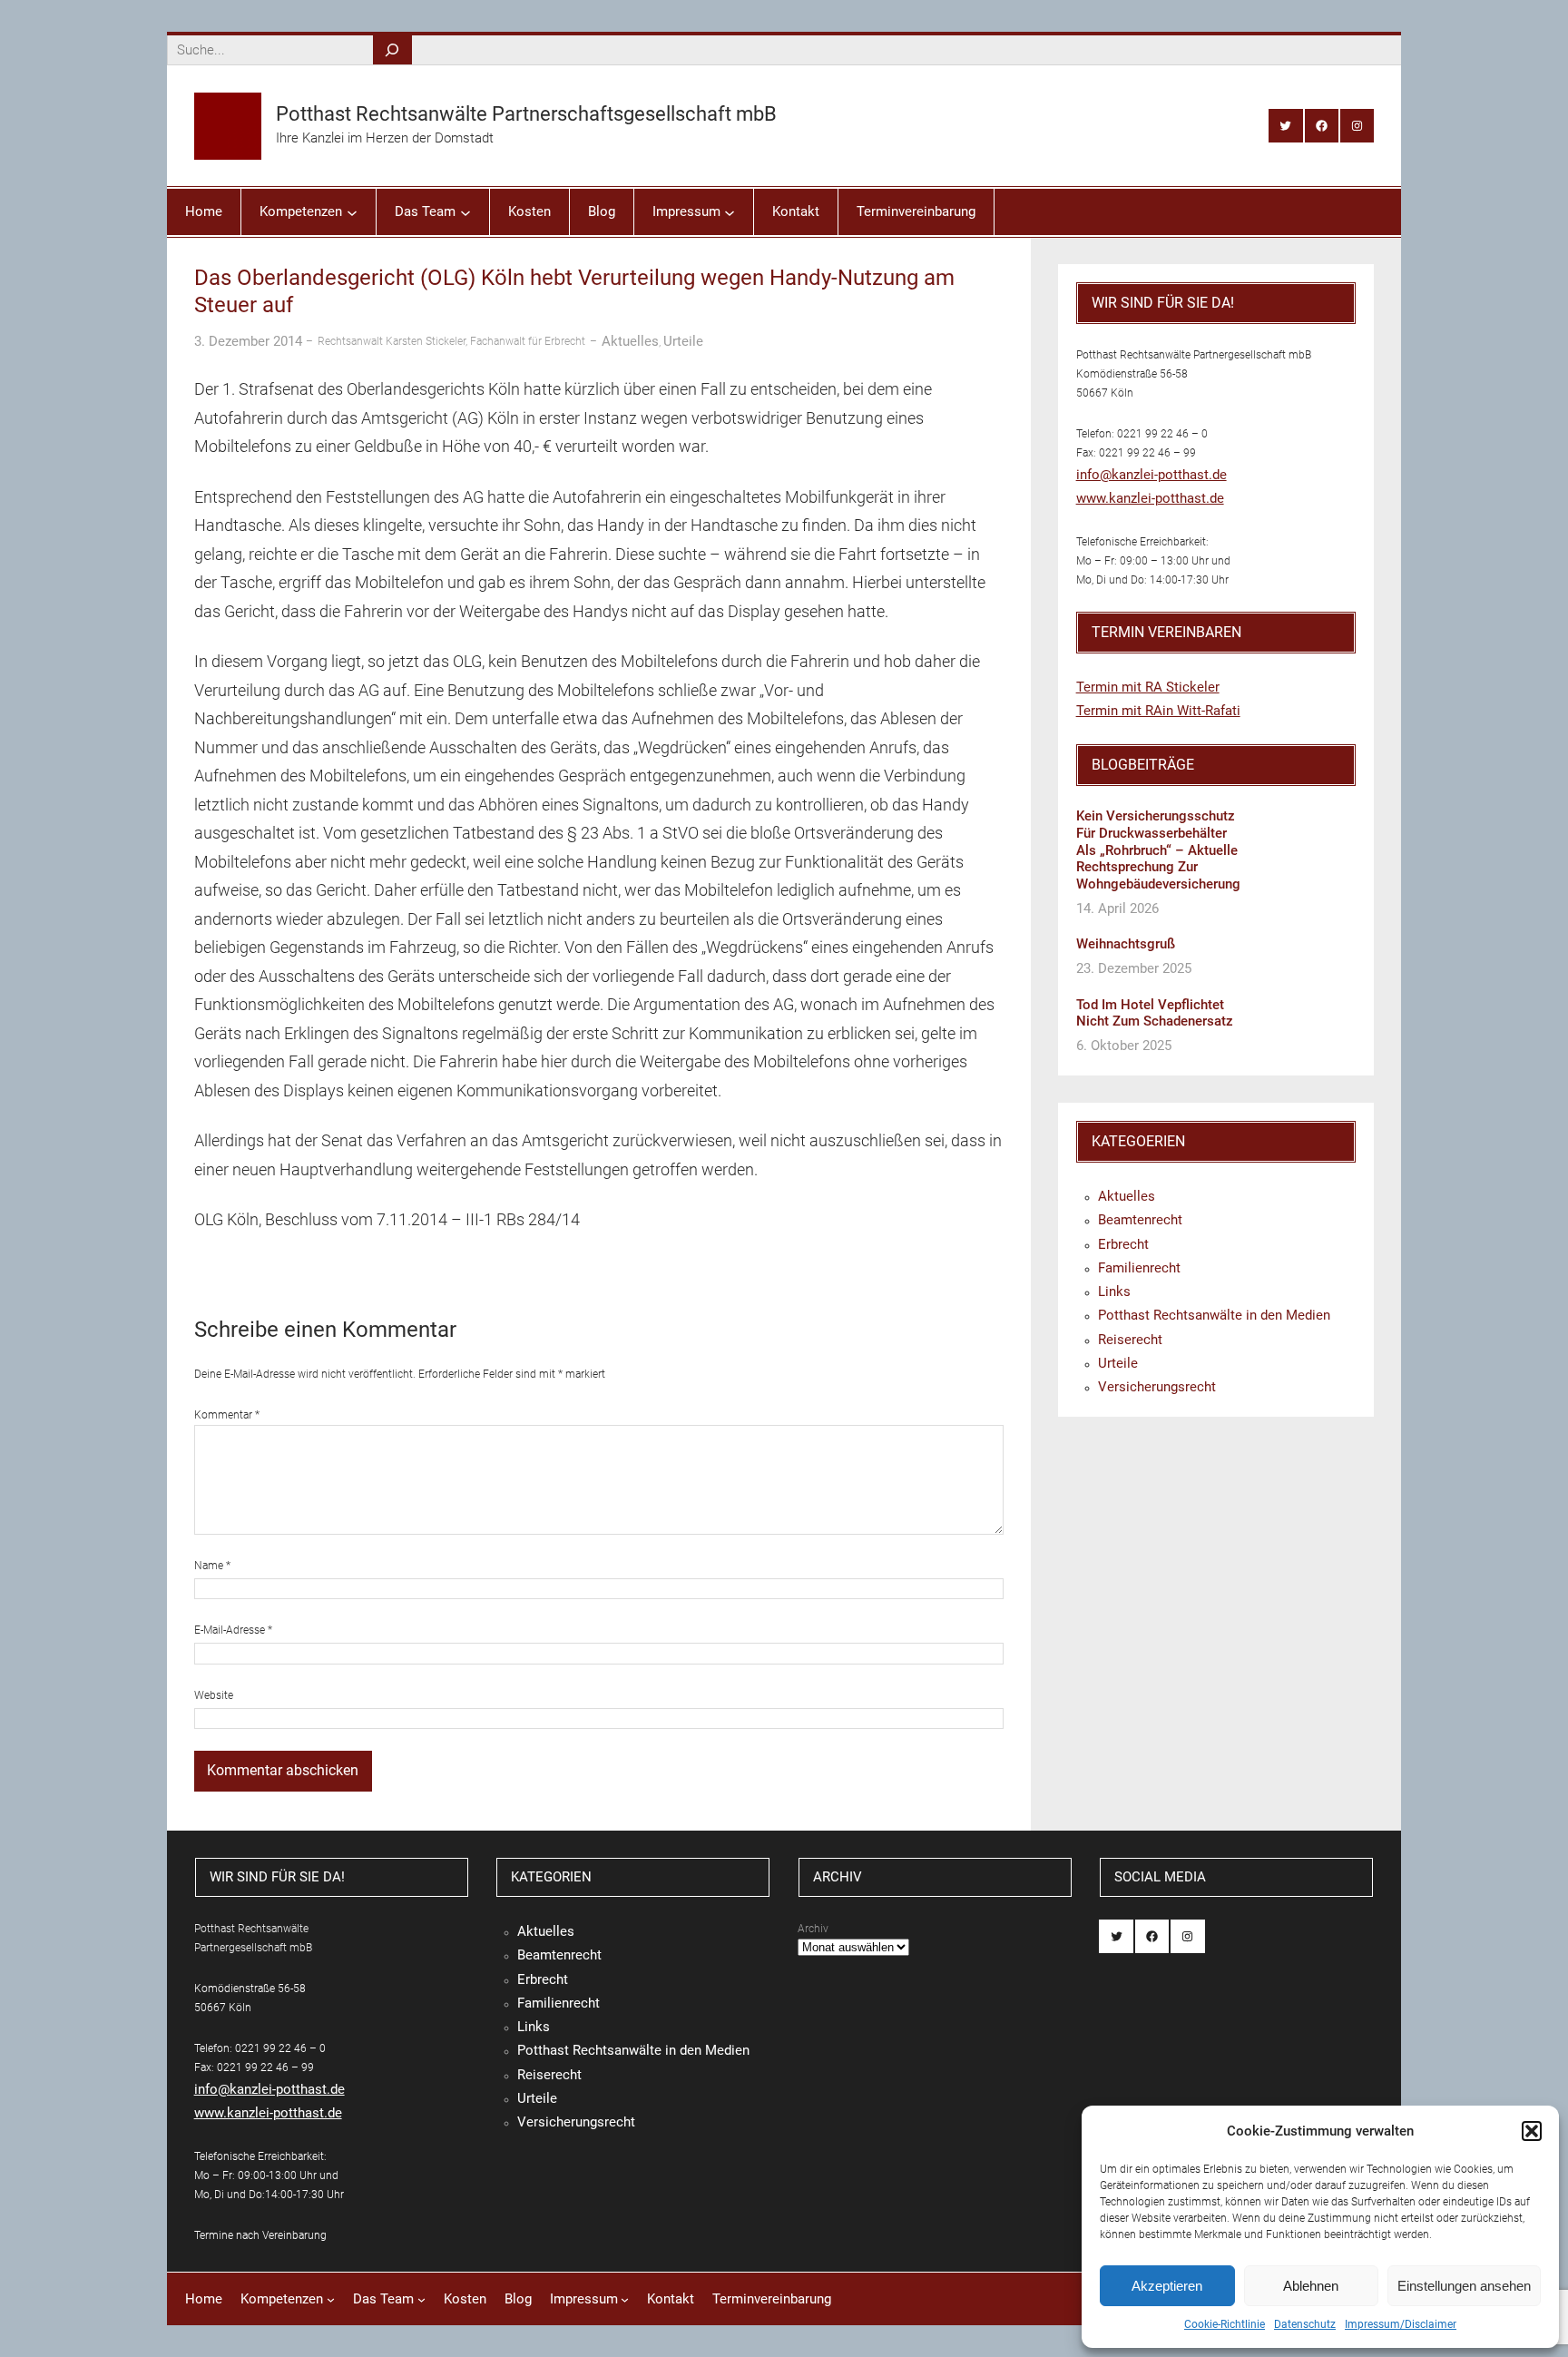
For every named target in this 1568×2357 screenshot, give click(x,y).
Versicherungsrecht (1157, 1387)
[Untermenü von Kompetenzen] (352, 211)
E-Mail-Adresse (233, 1630)
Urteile (683, 341)
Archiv (813, 1929)
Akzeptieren (1167, 2286)
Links (1114, 1291)
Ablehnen (1311, 2286)
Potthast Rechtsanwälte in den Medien (1214, 1315)
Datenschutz (1305, 2324)
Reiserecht (1130, 1340)
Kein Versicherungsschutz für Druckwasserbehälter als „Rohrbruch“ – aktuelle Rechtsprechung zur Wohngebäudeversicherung (1158, 850)
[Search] (392, 50)
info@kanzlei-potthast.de (1151, 475)
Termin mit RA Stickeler (1148, 687)
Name (212, 1566)
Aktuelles (630, 341)
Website (214, 1695)
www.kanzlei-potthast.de (1150, 498)
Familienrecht (1139, 1268)
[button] (1532, 2131)
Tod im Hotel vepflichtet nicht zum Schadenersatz (1155, 1013)
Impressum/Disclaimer (1401, 2324)
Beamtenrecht (1140, 1220)
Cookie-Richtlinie (1225, 2324)
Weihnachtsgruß (1126, 944)
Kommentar (227, 1415)
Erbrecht (1123, 1244)
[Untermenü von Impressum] (730, 211)
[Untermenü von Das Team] (465, 211)
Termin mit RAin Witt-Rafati (1158, 711)
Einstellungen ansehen (1464, 2286)
